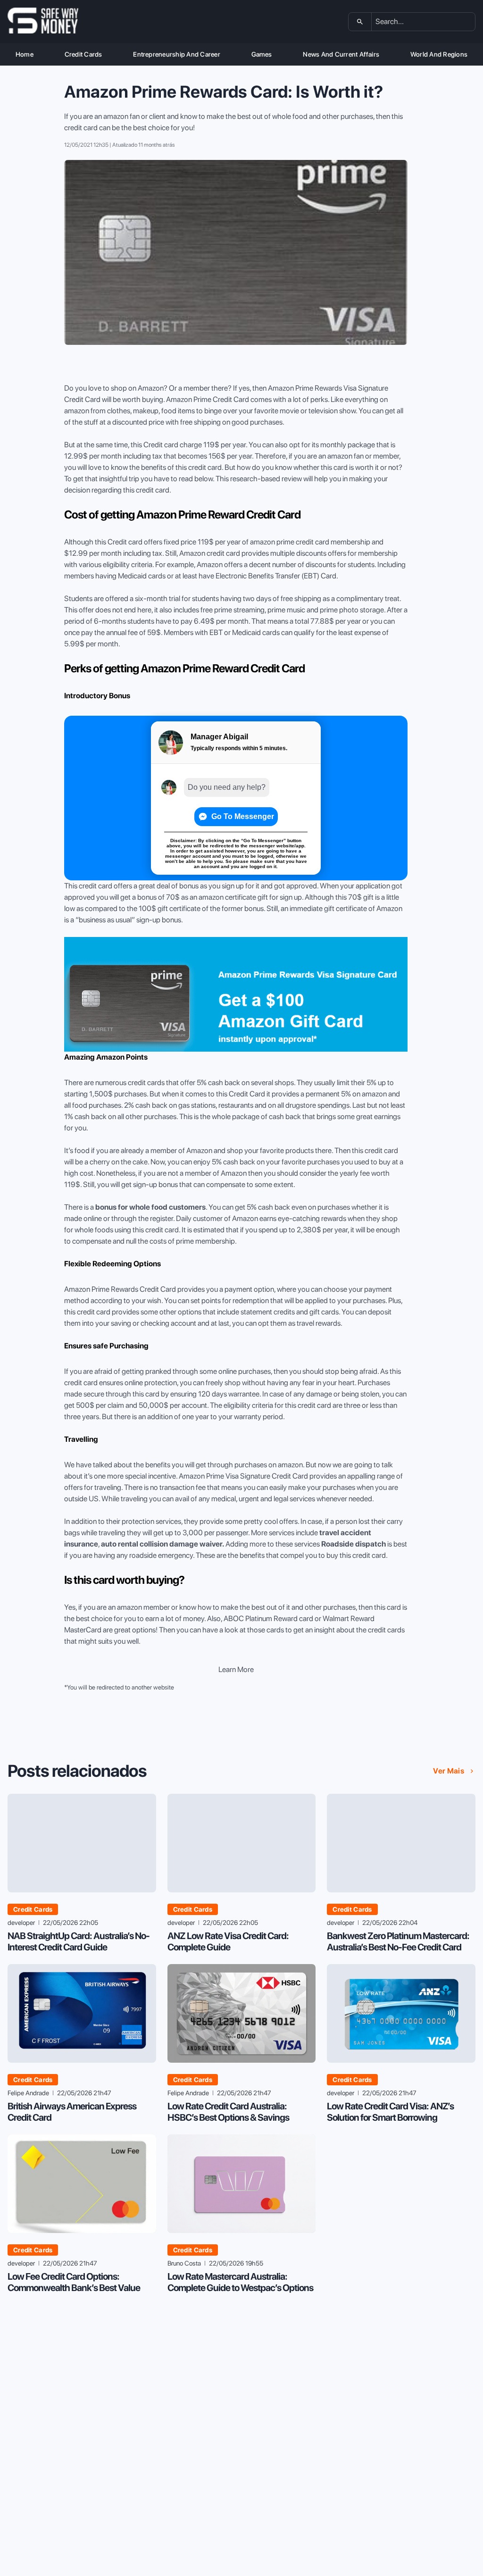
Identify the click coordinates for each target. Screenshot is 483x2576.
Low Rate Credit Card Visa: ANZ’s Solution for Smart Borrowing (390, 2112)
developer (21, 1923)
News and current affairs (341, 54)
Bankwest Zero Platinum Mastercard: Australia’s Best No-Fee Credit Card (398, 1941)
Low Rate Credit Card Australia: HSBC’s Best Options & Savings (228, 2112)
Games (262, 54)
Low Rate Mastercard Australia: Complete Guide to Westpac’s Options (240, 2282)
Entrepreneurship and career (176, 54)
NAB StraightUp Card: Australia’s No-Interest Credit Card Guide (79, 1941)
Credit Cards (83, 54)
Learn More (236, 1669)
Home (25, 54)
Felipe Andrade (28, 2093)
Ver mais (449, 1771)
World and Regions (439, 54)
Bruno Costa (184, 2263)
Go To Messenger (243, 816)
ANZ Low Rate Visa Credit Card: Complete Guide (228, 1941)
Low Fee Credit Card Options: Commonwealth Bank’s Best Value (74, 2282)
